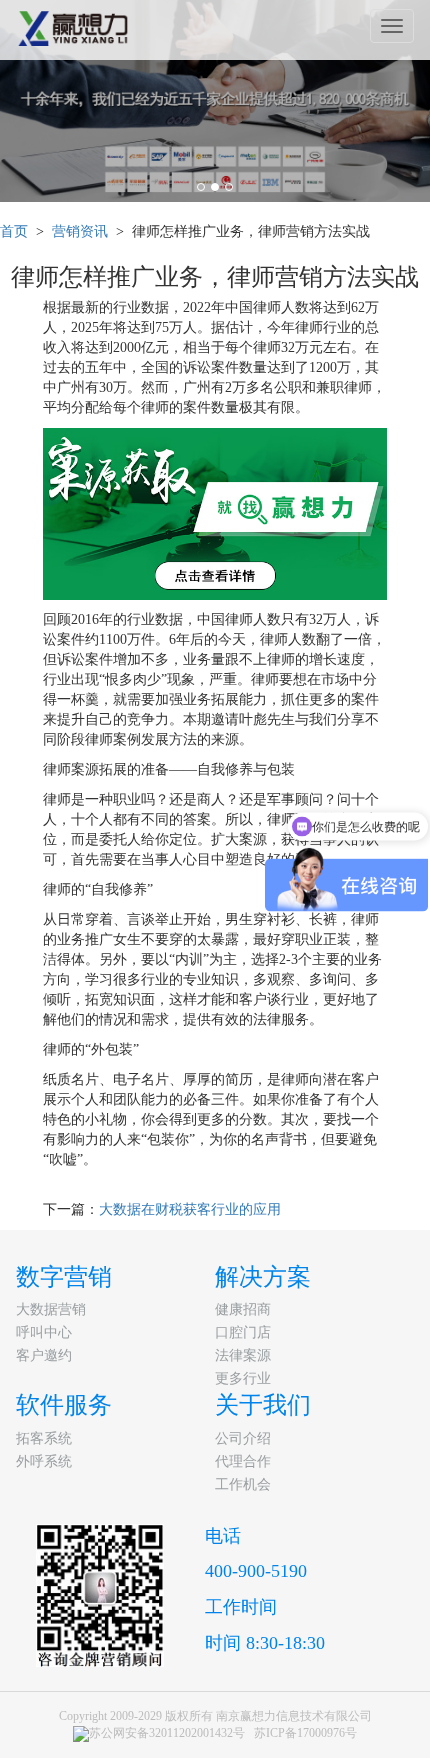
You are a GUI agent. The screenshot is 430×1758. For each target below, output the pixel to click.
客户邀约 (44, 1355)
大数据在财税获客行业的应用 (190, 1209)
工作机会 (243, 1484)
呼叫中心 (44, 1332)
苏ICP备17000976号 (305, 1733)
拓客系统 (44, 1438)
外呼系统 (44, 1461)
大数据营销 (51, 1309)
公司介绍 (243, 1438)
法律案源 (243, 1355)
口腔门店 (243, 1332)
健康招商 (243, 1309)
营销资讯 (80, 231)
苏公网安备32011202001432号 (167, 1733)
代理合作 (243, 1461)
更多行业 (243, 1378)
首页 (14, 231)
